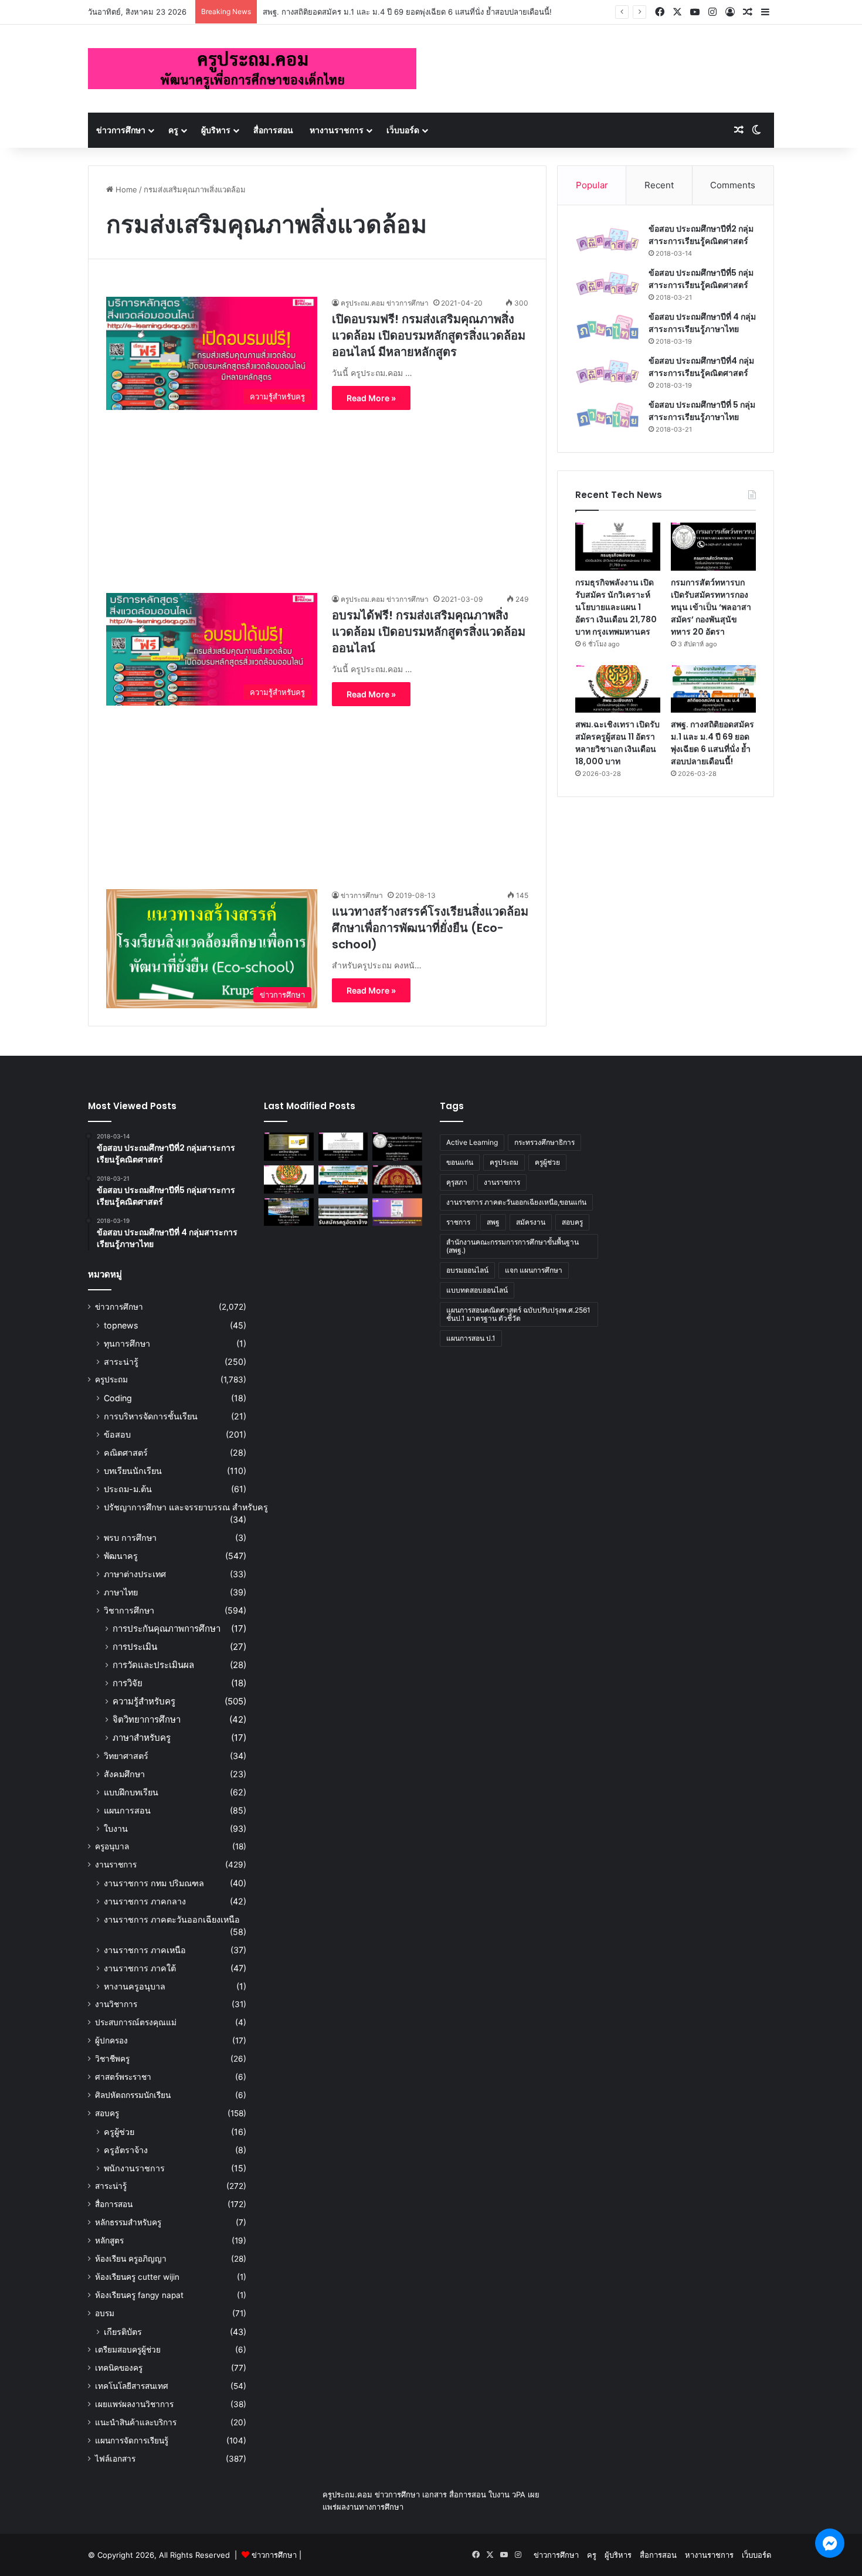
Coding (118, 1398)
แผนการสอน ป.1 (471, 1338)
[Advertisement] (317, 492)
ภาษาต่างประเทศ (135, 1574)
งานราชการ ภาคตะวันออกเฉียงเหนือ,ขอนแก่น (516, 1202)
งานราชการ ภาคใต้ (140, 1968)
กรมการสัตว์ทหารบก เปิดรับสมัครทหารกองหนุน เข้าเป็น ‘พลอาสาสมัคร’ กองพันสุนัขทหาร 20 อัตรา (711, 607)
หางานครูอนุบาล (135, 1986)
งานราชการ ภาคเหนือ (145, 1950)
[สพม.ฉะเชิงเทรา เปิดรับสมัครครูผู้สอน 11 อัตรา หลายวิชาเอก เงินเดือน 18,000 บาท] (618, 689)
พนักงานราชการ (134, 2168)
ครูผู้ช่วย (119, 2132)
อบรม (105, 2313)
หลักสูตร (109, 2241)
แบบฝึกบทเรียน (131, 1792)
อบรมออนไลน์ (467, 1270)
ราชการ (458, 1222)
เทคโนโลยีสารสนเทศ (132, 2386)
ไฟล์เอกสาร (115, 2459)
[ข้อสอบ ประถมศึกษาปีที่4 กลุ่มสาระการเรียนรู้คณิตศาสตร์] (608, 372)
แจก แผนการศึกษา (534, 1270)
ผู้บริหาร (216, 130)
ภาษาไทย (121, 1592)
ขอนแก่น (460, 1162)
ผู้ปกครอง (111, 2041)
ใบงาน (116, 1828)
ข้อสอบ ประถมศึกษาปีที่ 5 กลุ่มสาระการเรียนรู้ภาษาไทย (702, 411)
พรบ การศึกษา (130, 1538)
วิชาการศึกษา (129, 1610)
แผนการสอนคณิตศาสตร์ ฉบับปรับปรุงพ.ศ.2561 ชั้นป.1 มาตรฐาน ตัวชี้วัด (518, 1314)
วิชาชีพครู (112, 2059)
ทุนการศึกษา (127, 1343)
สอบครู (107, 2113)
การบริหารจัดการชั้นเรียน (151, 1416)
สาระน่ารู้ (121, 1362)
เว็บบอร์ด (403, 130)
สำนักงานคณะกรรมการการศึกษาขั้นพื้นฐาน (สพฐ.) (513, 1246)
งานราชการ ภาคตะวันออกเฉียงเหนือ (172, 1919)
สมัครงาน (531, 1222)
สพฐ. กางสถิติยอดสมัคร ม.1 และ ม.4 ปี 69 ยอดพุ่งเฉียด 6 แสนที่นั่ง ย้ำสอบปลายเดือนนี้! (407, 12)
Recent (659, 185)
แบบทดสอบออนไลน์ (477, 1290)
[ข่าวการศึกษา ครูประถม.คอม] (252, 69)
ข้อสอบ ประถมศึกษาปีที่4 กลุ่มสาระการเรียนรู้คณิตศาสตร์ (701, 367)
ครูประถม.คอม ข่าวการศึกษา (385, 303)
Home (125, 189)
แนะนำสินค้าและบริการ (136, 2422)
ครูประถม (111, 1379)
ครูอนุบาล (112, 1846)
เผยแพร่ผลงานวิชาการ (134, 2404)
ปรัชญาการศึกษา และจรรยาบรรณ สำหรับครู (186, 1507)
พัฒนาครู (121, 1556)
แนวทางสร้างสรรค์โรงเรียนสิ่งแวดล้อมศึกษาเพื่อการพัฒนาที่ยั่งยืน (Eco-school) (430, 928)
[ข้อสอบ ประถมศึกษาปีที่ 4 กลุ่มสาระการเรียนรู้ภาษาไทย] (608, 328)
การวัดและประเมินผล (153, 1665)
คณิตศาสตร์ (126, 1453)
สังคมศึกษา (124, 1774)
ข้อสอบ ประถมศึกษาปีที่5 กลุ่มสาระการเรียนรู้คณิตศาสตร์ (701, 279)
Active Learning (472, 1142)
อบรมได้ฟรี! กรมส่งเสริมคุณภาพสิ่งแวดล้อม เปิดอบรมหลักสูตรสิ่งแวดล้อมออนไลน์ (429, 632)
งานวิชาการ (116, 2004)
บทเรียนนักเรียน (133, 1471)
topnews (121, 1325)
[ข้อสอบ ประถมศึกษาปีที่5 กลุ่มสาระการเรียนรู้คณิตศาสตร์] (608, 284)
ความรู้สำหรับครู (144, 1701)
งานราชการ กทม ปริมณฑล (154, 1883)
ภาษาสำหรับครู (142, 1738)
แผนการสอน (127, 1810)
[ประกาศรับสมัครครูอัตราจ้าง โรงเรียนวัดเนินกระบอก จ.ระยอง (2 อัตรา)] (343, 1212)
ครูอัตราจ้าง (126, 2150)
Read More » (371, 398)
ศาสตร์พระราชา (123, 2077)
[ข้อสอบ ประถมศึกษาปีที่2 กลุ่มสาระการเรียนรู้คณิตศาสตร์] (608, 240)
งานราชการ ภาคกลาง (145, 1901)
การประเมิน (135, 1647)
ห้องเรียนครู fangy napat (139, 2295)
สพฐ (493, 1222)
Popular (592, 185)
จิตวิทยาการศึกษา (147, 1719)
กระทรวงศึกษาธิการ (544, 1142)
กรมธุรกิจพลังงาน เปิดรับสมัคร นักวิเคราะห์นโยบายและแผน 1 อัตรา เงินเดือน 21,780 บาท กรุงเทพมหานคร (616, 607)
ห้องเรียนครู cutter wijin (137, 2277)
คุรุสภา (457, 1182)
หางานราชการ (337, 130)
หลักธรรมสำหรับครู (128, 2222)
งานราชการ (116, 1865)
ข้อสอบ (117, 1434)
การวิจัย (128, 1683)
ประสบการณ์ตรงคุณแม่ (136, 2022)
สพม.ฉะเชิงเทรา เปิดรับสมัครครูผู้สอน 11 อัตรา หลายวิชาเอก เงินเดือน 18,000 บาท (617, 743)
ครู (173, 130)
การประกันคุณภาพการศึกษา (167, 1628)
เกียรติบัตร (123, 2332)
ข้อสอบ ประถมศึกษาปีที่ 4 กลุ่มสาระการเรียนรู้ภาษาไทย (702, 323)
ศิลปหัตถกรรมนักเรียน (133, 2095)
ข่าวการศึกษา (121, 130)
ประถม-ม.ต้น (128, 1489)
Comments (733, 185)
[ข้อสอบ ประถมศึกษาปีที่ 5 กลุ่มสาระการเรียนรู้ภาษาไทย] (608, 416)
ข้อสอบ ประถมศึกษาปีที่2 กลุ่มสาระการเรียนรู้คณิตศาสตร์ (701, 235)
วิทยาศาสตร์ (126, 1756)
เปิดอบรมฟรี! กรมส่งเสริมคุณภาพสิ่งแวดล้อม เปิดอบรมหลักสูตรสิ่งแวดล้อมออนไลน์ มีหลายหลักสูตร (429, 335)
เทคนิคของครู (119, 2368)
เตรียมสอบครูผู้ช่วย (128, 2350)
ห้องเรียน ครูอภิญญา (131, 2259)
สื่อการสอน (273, 130)
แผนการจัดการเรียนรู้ (132, 2441)
